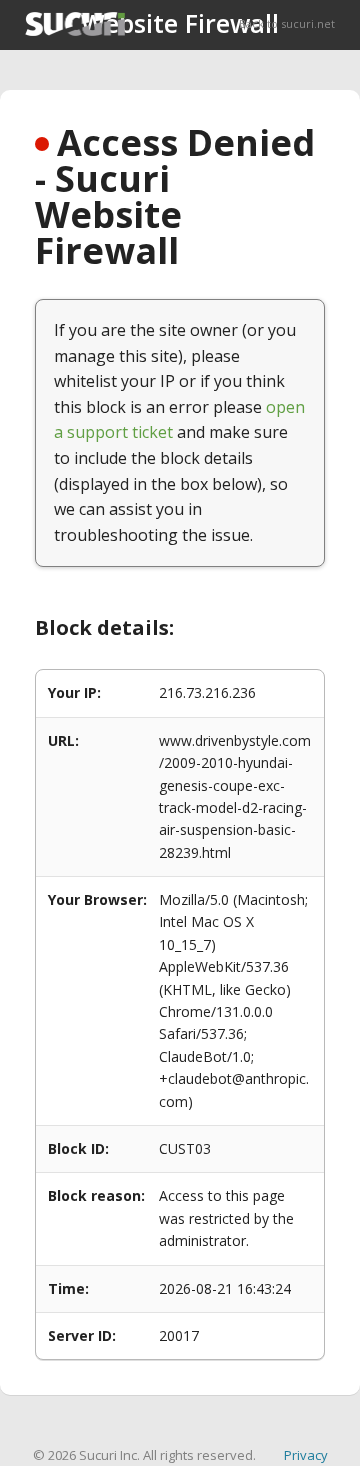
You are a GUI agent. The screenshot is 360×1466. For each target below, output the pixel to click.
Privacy (306, 1455)
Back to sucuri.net (287, 23)
